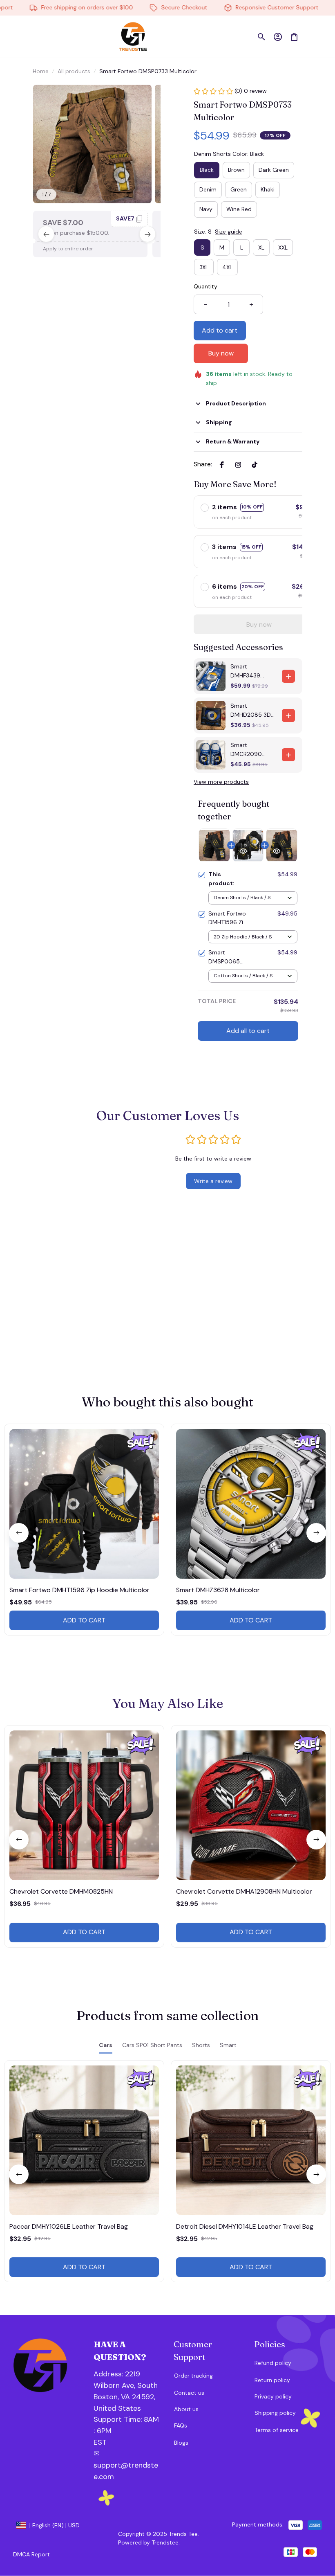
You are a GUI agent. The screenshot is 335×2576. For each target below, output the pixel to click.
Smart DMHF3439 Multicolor (245, 671)
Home (41, 71)
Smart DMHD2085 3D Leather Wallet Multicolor (251, 711)
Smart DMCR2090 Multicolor (246, 750)
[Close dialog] (316, 2410)
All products (74, 71)
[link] (29, 31)
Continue (247, 2528)
